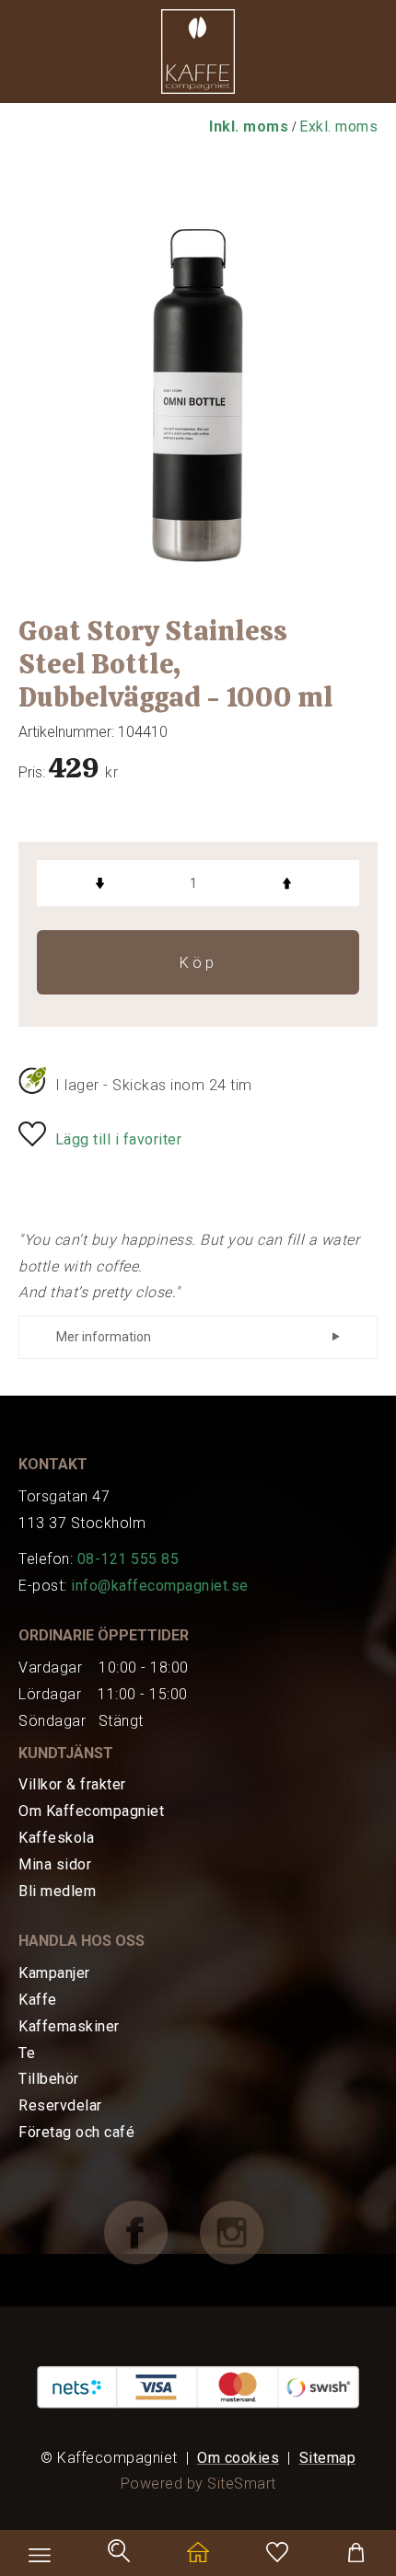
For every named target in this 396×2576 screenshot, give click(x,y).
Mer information (104, 1337)
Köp (198, 963)
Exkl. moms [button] (338, 126)
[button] (198, 56)
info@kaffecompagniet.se (160, 1586)
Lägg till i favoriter (119, 1139)
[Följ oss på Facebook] (150, 2231)
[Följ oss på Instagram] (246, 2231)
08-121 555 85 (128, 1559)
